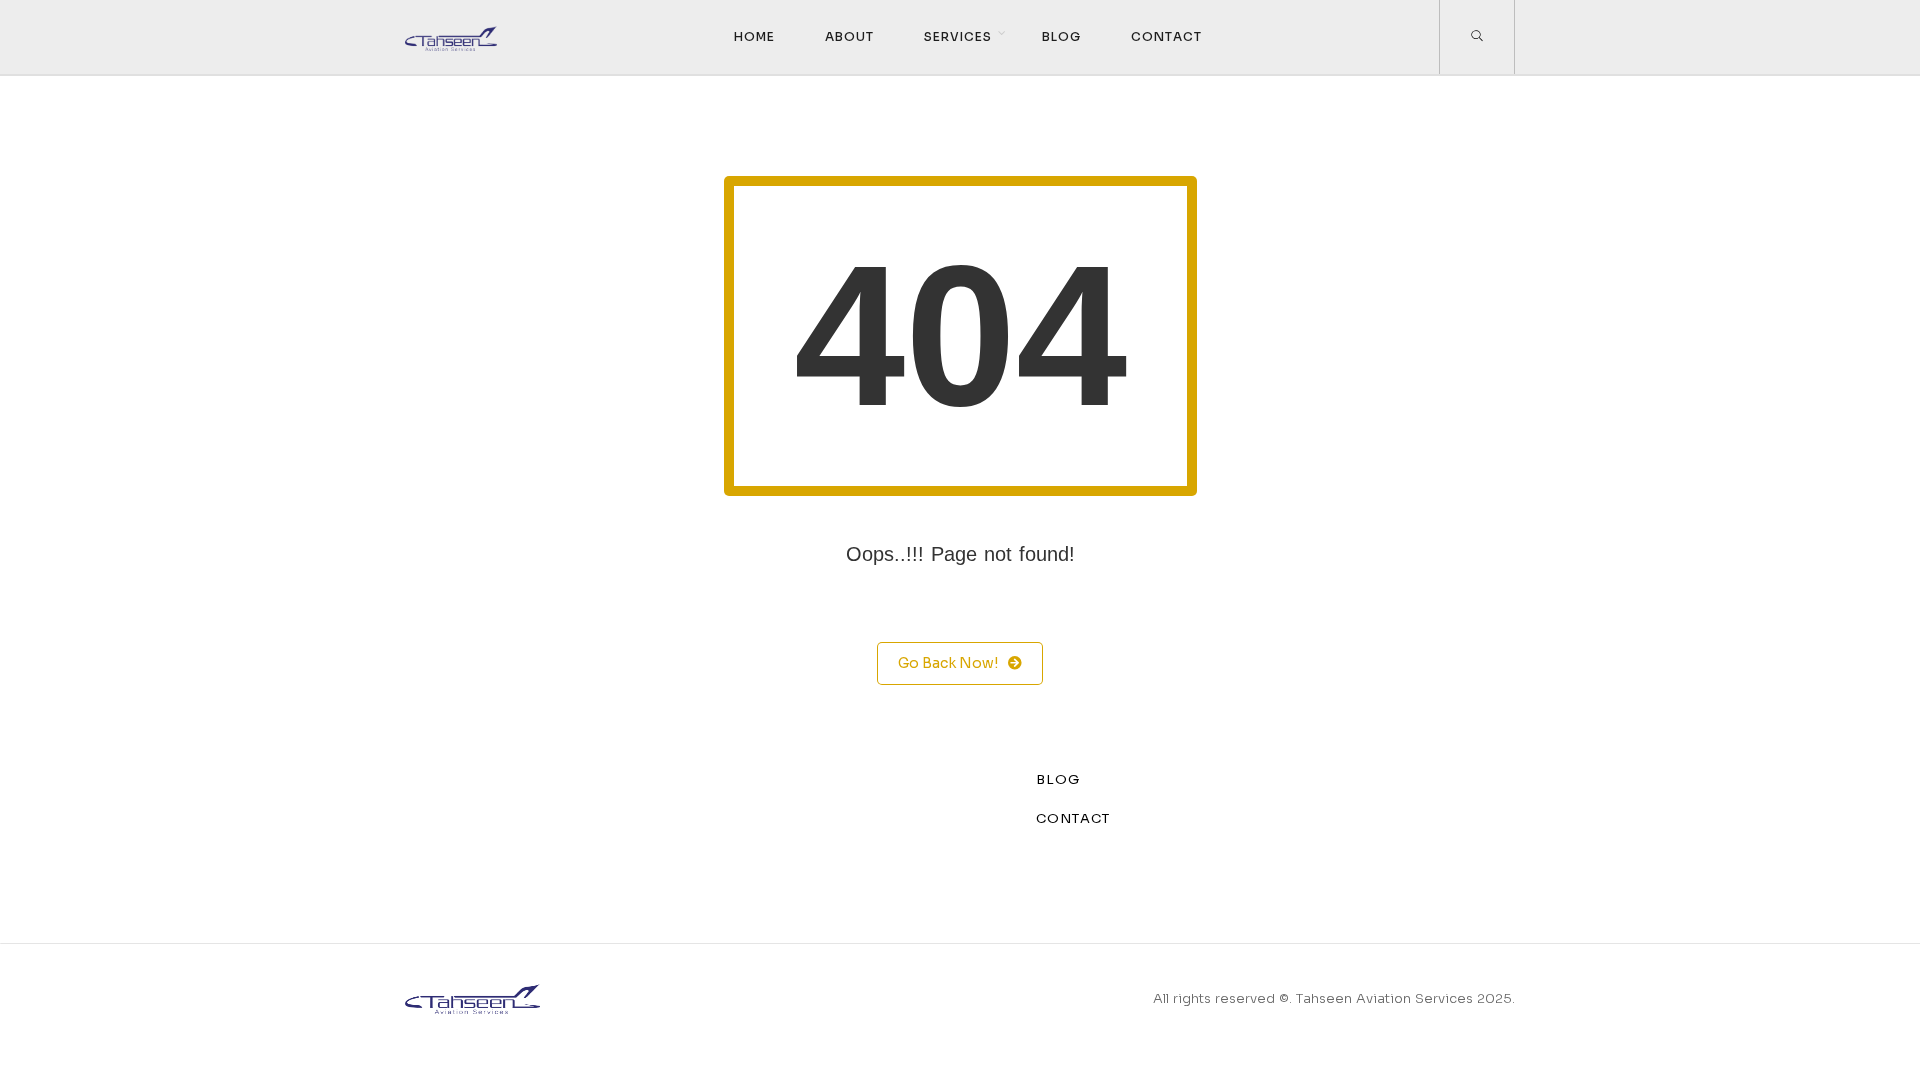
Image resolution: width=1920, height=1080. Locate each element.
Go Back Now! (948, 663)
